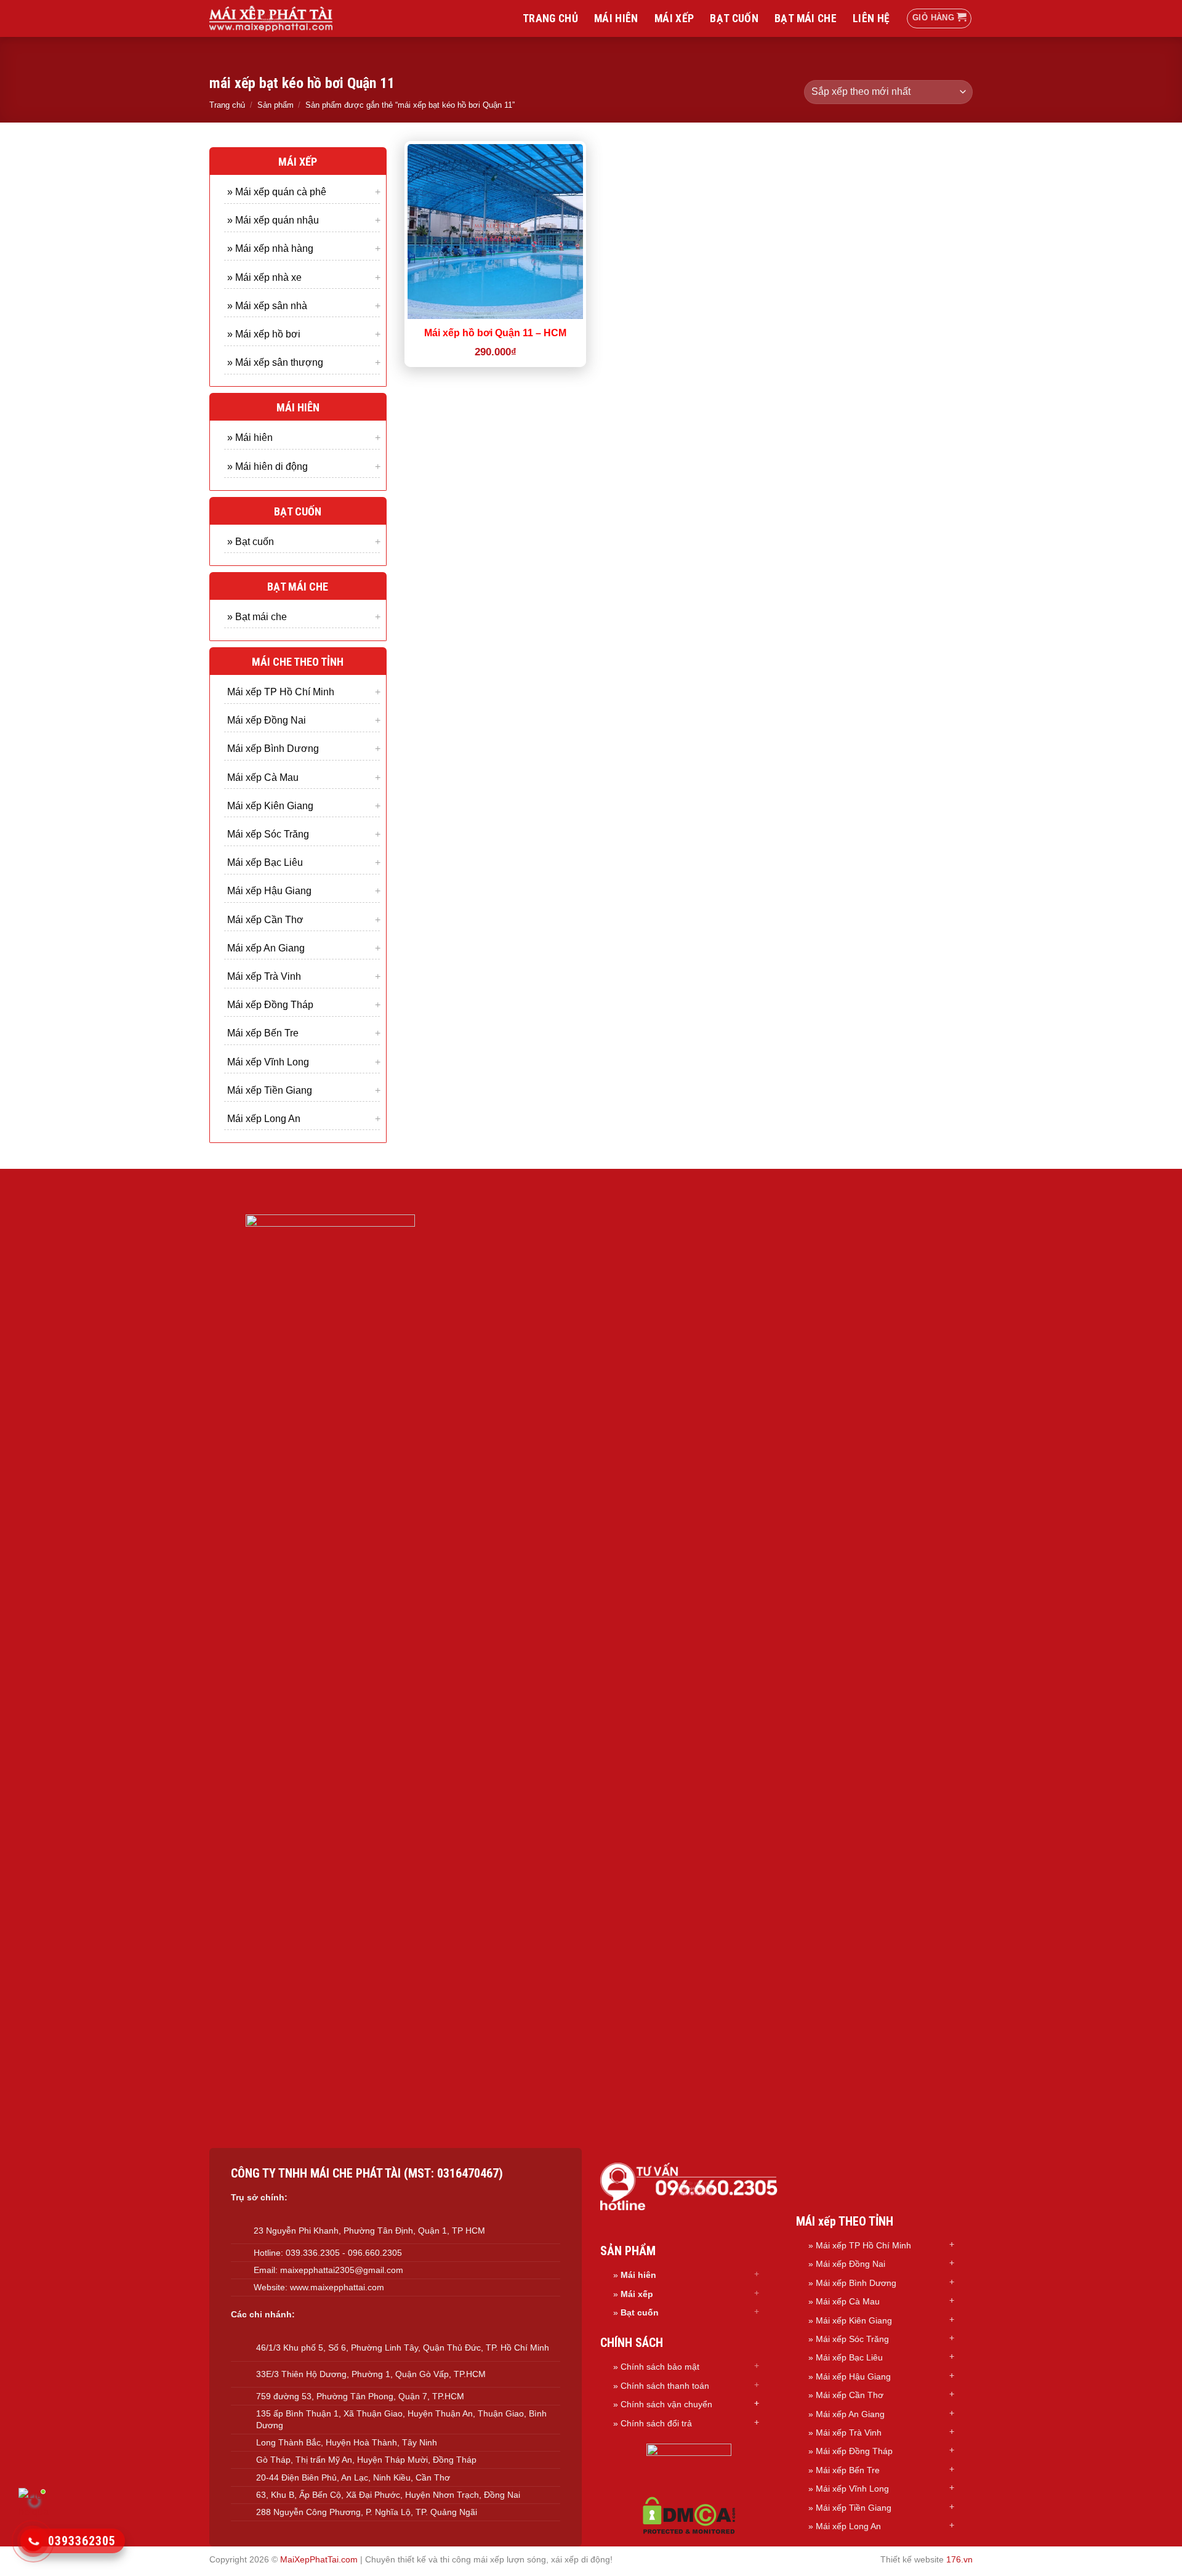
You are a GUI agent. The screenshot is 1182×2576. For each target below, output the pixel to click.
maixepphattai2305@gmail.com (342, 2270)
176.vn (959, 2559)
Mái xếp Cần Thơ (265, 919)
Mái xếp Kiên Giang (270, 805)
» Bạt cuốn (251, 541)
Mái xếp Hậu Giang (269, 891)
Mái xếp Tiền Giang (270, 1090)
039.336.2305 (313, 2253)
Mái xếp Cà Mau (263, 777)
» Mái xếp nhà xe (264, 277)
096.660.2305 (375, 2253)
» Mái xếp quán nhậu (273, 220)
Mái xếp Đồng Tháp (270, 1005)
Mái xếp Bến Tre (263, 1033)
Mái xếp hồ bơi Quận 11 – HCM (495, 333)
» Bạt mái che (257, 616)
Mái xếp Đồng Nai (267, 720)
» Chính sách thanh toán (661, 2386)
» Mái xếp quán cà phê (277, 192)
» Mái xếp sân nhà (267, 305)
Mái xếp (674, 18)
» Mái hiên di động (267, 466)
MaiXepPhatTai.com (319, 2559)
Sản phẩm (275, 105)
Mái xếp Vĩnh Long (268, 1061)
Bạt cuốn (734, 18)
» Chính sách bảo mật (656, 2367)
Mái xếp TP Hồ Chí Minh (281, 692)
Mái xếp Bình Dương (273, 749)
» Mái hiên (250, 438)
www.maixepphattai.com (337, 2287)
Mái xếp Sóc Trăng (268, 834)
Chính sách (644, 2404)
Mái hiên (616, 18)
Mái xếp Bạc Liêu (265, 862)
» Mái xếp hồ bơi (264, 333)
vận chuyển (690, 2404)
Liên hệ (871, 18)
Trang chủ (550, 18)
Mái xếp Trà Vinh (264, 976)
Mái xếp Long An (264, 1118)
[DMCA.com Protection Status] (689, 2515)
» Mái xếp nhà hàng (270, 248)
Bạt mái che (806, 18)
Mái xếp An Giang (266, 947)
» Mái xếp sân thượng (275, 362)
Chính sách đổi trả (656, 2423)
